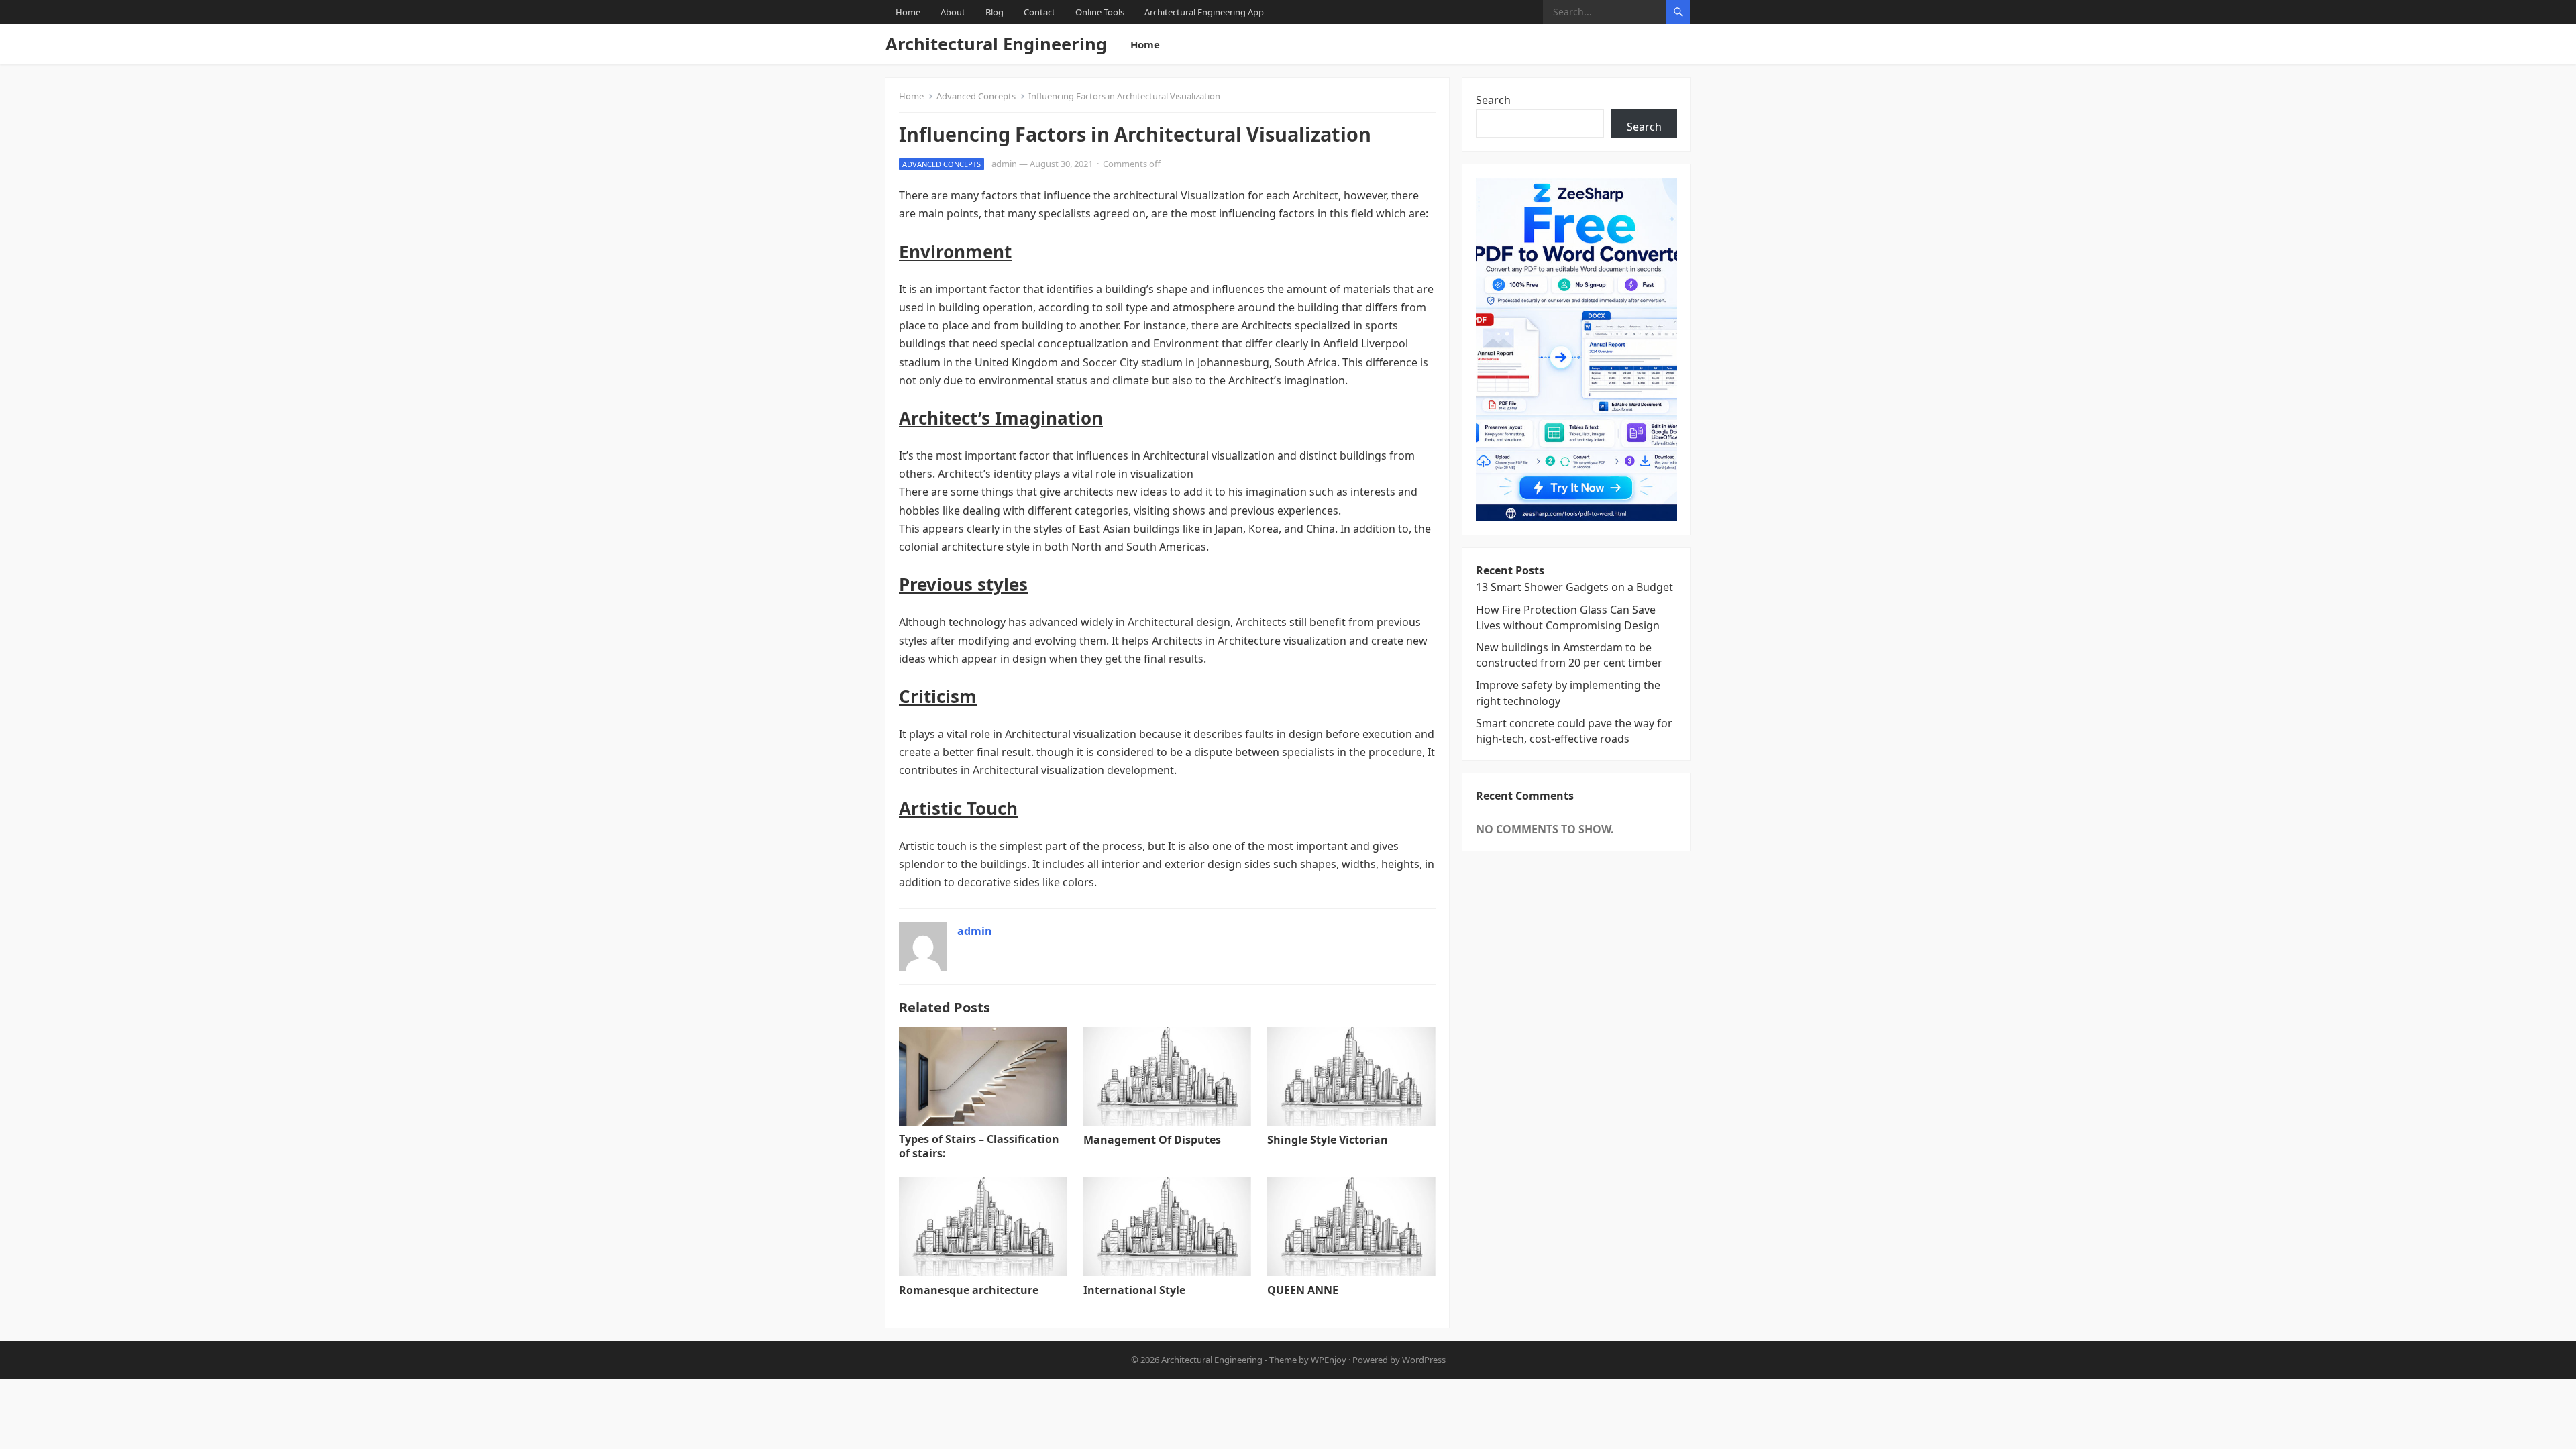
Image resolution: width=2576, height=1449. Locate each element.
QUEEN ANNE (1303, 1290)
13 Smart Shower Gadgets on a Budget (1574, 587)
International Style (1134, 1290)
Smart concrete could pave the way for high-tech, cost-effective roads (1574, 731)
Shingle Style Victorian (1328, 1140)
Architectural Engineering (996, 44)
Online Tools (1100, 12)
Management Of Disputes (1152, 1140)
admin (1004, 164)
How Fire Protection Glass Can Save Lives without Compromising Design (1568, 618)
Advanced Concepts (976, 96)
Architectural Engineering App (1204, 12)
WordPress (1424, 1360)
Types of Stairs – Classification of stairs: (979, 1146)
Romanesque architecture (969, 1290)
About (953, 12)
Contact (1039, 12)
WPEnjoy (1329, 1360)
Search (1493, 100)
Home (908, 12)
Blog (995, 12)
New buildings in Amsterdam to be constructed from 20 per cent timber (1569, 655)
